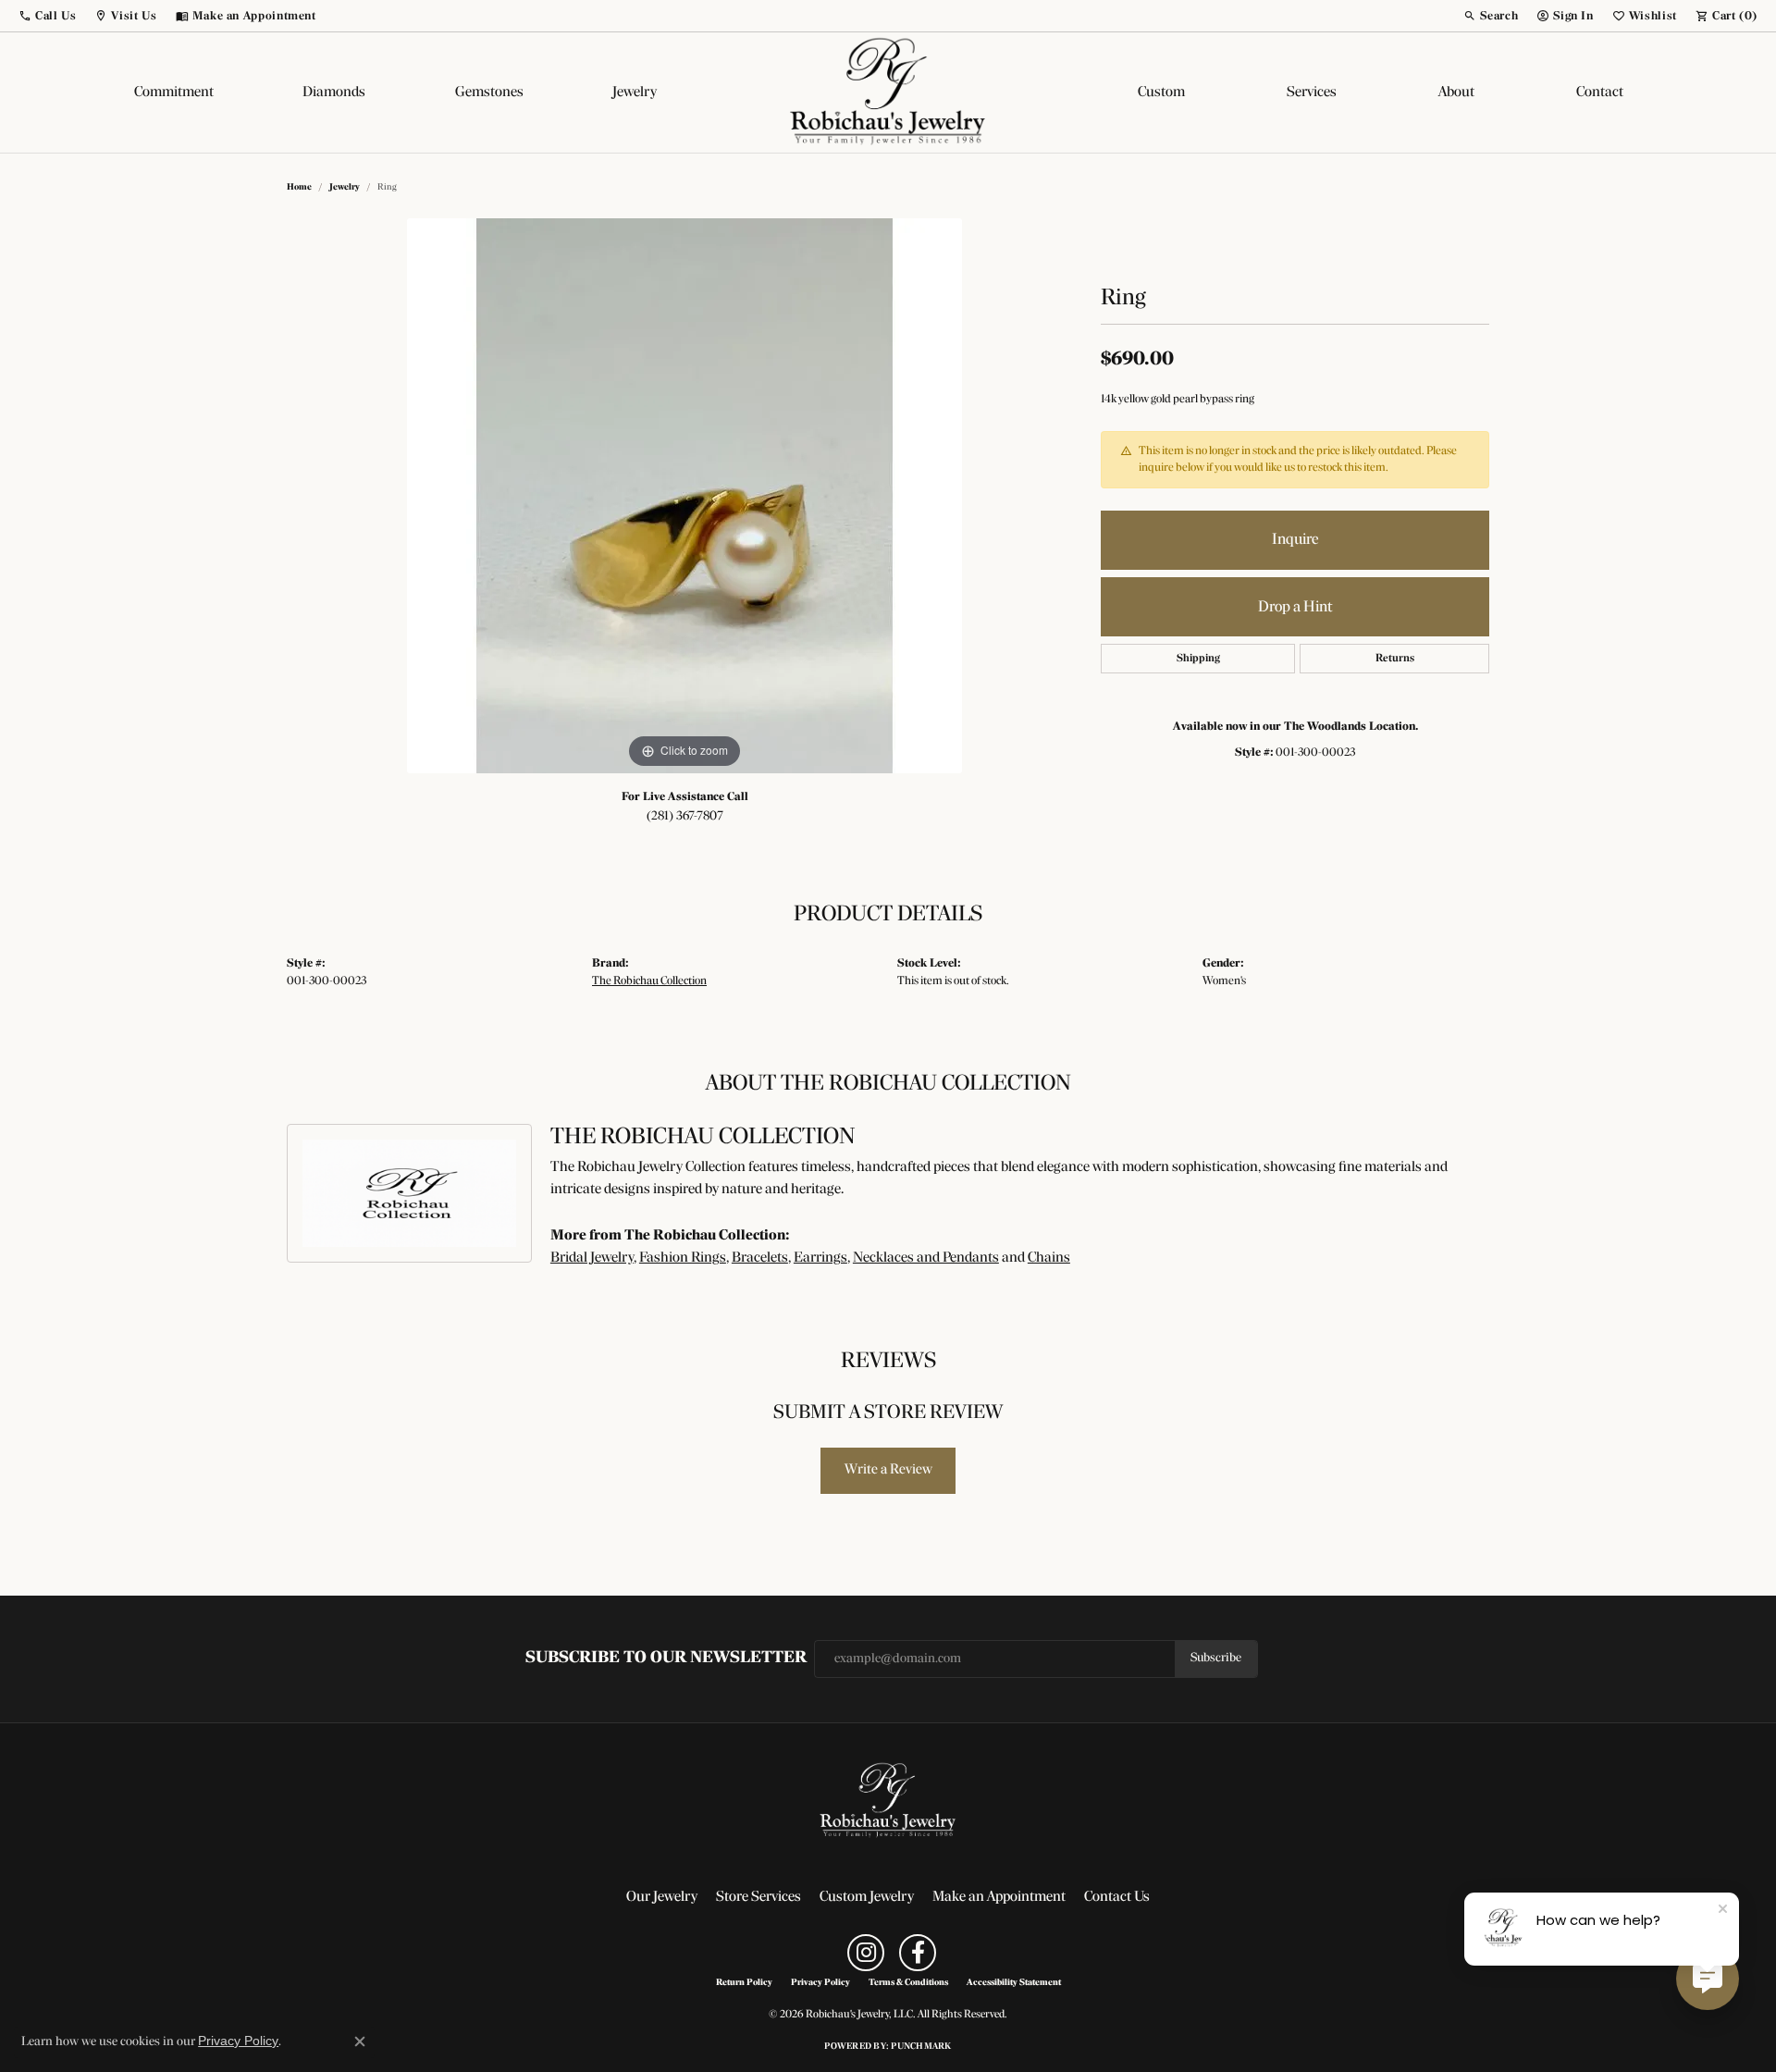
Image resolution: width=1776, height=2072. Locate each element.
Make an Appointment (999, 1897)
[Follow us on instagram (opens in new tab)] (866, 1953)
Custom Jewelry (867, 1897)
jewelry (345, 187)
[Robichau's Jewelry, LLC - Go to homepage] (888, 1801)
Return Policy (744, 1983)
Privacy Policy (820, 1983)
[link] (246, 16)
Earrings (820, 1258)
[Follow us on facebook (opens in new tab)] (918, 1953)
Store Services (758, 1897)
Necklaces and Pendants (926, 1258)
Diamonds (334, 92)
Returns (1395, 659)
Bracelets (760, 1258)
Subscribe (1216, 1658)
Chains (1049, 1258)
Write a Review (888, 1470)
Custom (1161, 92)
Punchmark (921, 2047)
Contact (1600, 92)
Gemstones (489, 92)
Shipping (1198, 659)
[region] (684, 496)
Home (299, 187)
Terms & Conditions (908, 1983)
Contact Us (1117, 1897)
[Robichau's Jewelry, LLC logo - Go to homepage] (888, 92)
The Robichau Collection (649, 981)
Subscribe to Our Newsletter (666, 1658)
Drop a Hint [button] (1295, 607)
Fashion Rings (683, 1258)
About (1456, 92)
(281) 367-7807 (685, 816)
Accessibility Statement (1014, 1983)
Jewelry (635, 92)
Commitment (174, 92)
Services (1312, 92)
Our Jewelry (662, 1897)
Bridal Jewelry (592, 1258)
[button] (47, 16)
